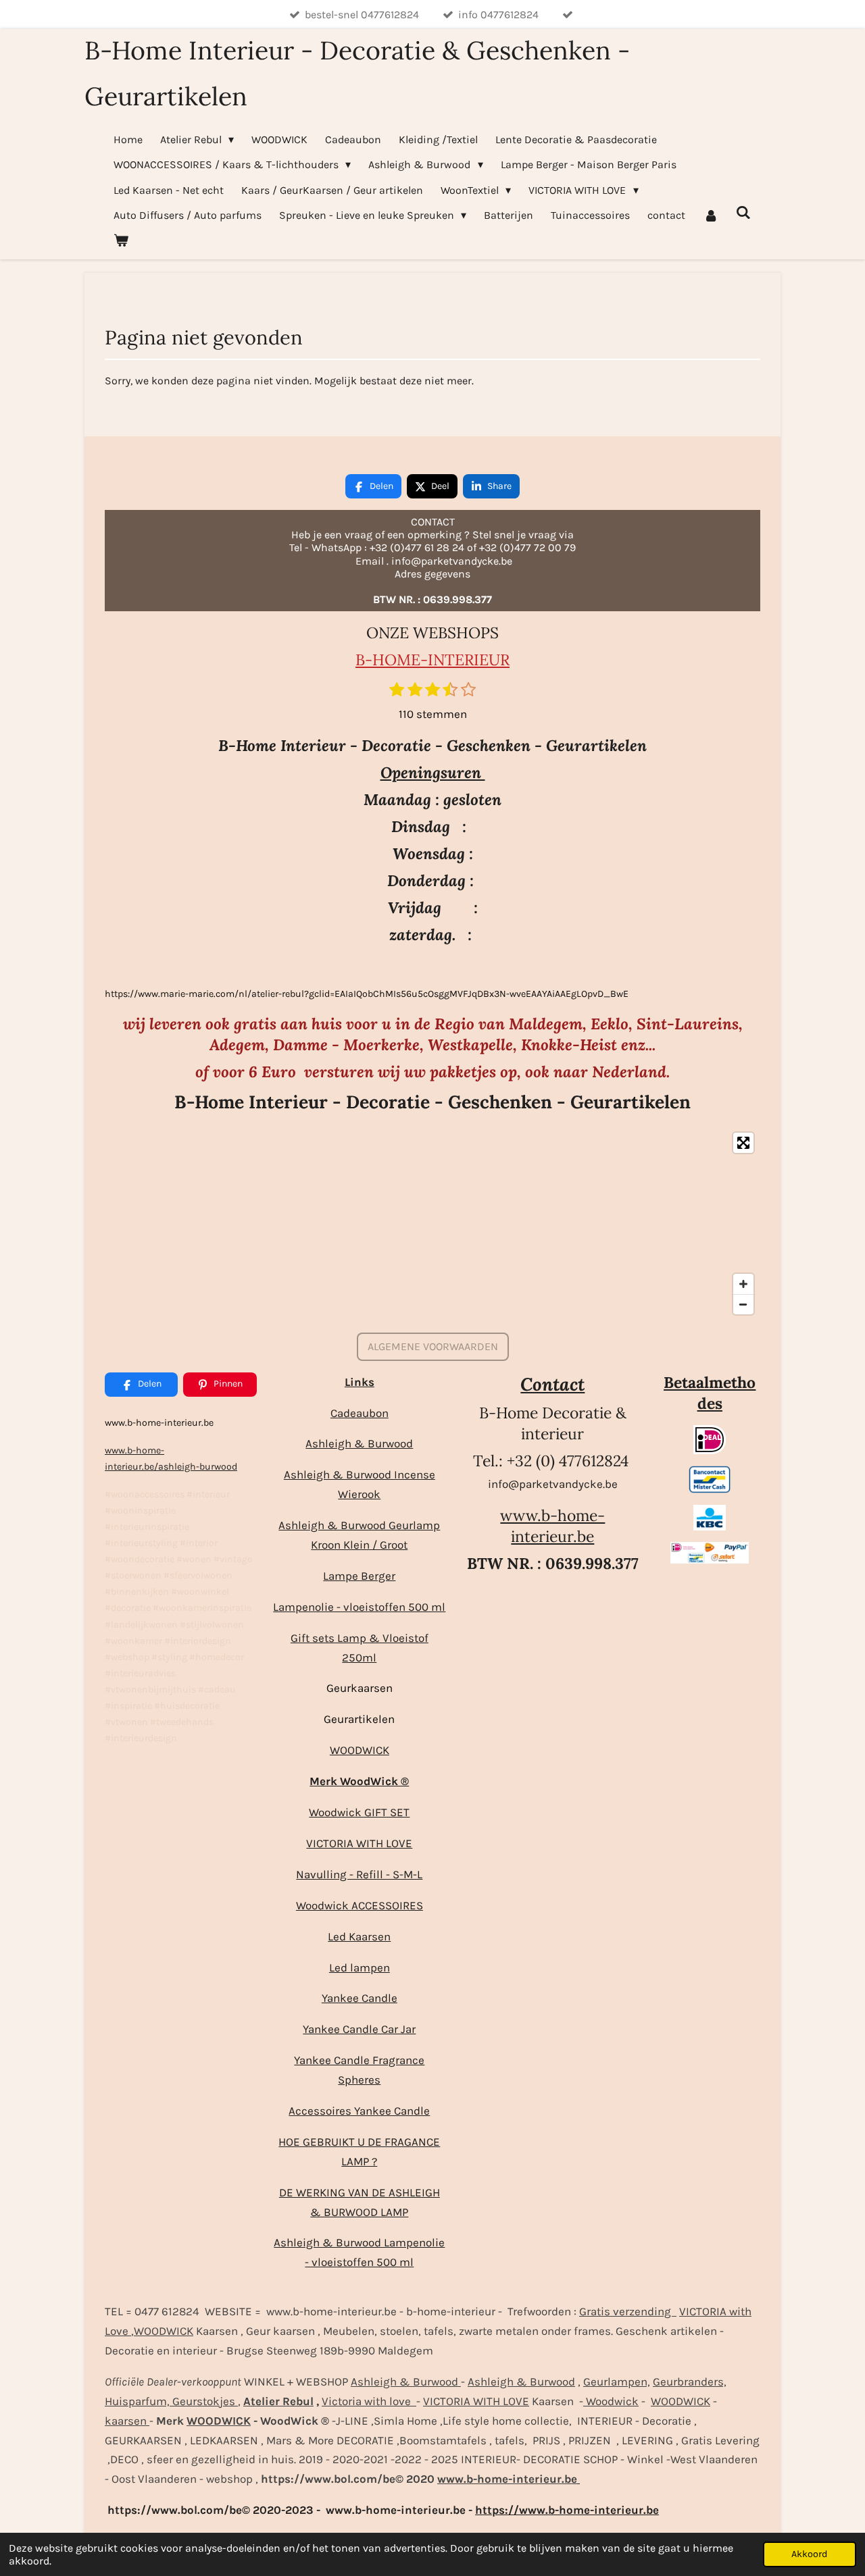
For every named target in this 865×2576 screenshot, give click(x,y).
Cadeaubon (360, 1413)
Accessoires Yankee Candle (359, 2111)
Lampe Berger (359, 1576)
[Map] (432, 1223)
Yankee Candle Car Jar (359, 2029)
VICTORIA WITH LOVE (359, 1843)
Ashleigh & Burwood (359, 1443)
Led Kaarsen (359, 1936)
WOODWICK (360, 1750)
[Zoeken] (743, 212)
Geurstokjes (204, 2401)
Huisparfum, (137, 2401)
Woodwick (611, 2401)
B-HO (376, 660)
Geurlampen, (617, 2381)
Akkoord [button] (810, 2554)
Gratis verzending (628, 2311)
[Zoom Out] (743, 1304)
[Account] (710, 215)
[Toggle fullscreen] (743, 1143)
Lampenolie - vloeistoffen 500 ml (359, 1607)
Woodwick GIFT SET (359, 1812)
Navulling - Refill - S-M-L (359, 1874)
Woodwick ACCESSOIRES (360, 1905)
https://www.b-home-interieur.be (567, 2510)
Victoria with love (369, 2401)
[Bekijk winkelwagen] (121, 240)
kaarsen (127, 2421)
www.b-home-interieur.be (552, 1526)
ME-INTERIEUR (453, 660)
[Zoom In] (743, 1284)
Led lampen (360, 1967)
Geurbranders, (690, 2381)
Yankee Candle (360, 1998)
